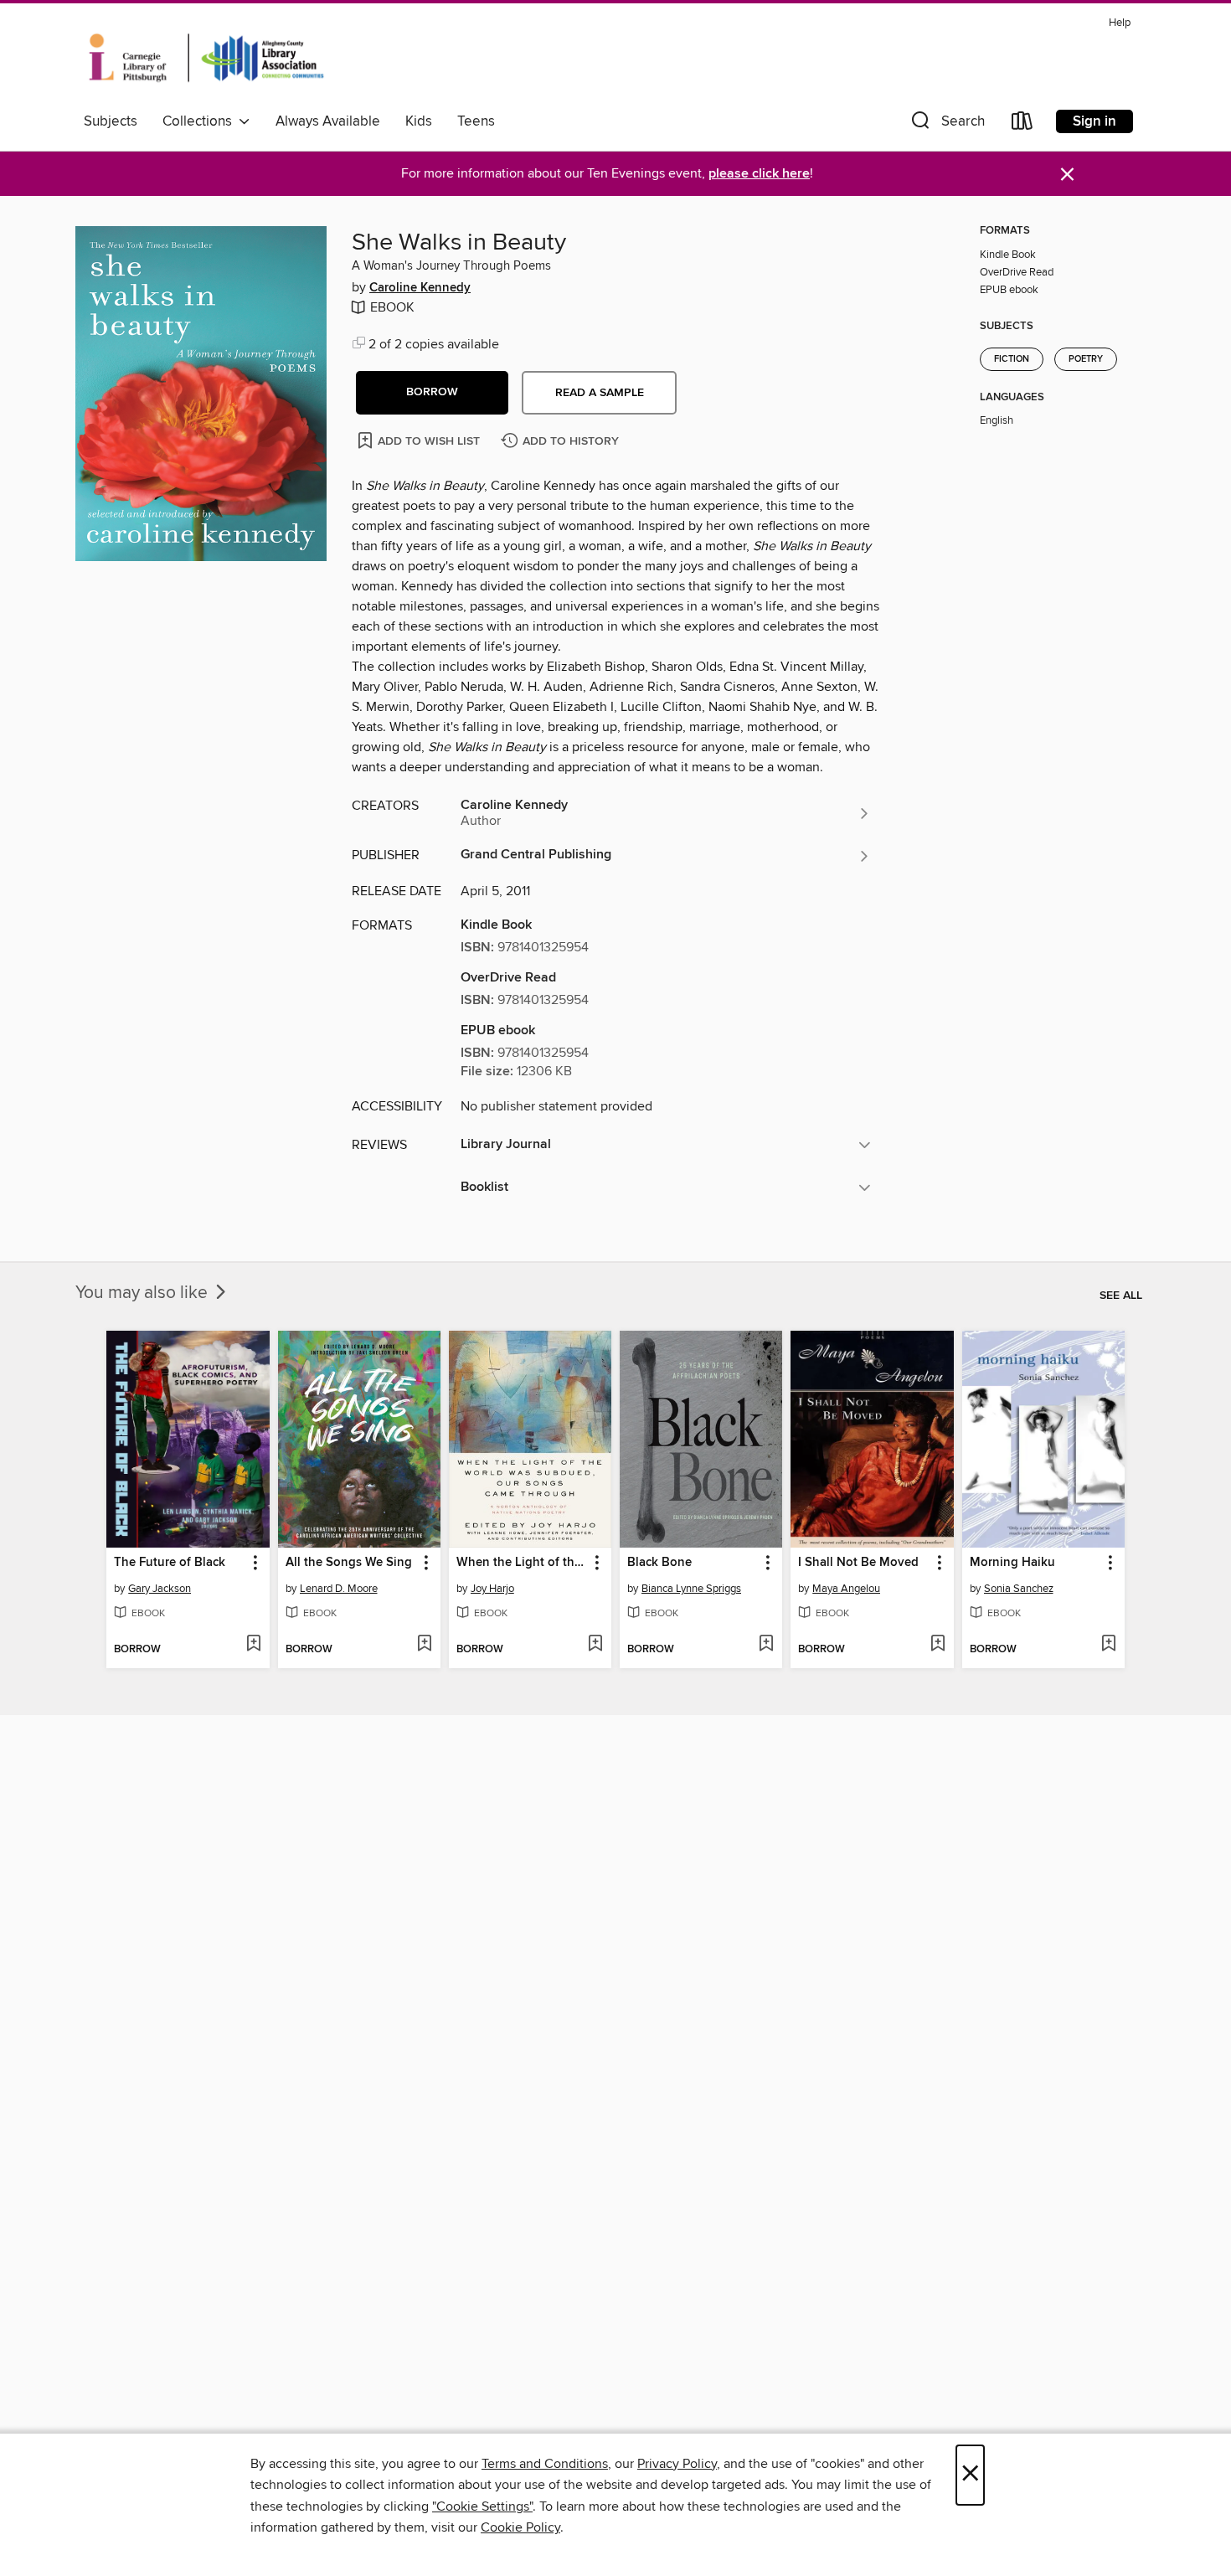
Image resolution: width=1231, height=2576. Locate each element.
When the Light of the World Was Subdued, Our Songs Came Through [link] (522, 1563)
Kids (419, 121)
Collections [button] (201, 121)
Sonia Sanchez (1019, 1589)
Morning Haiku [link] (1012, 1563)
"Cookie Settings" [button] (482, 2506)
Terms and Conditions (545, 2464)
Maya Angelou (846, 1589)
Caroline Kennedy (420, 288)
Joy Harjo (492, 1589)
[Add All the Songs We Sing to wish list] (424, 1645)
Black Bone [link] (659, 1563)
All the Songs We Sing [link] (349, 1563)
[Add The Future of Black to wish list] (253, 1645)
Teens (476, 121)
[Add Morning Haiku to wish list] (1108, 1645)
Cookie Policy (520, 2527)
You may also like (144, 1293)
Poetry (1086, 359)
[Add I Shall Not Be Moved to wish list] (937, 1645)
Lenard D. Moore (339, 1589)
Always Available (328, 121)
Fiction (1012, 359)
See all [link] (1121, 1296)
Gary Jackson (160, 1589)
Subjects (111, 121)
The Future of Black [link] (170, 1563)
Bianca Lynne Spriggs (691, 1589)
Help (1120, 23)
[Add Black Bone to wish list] (766, 1645)
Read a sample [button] (600, 393)
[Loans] (1022, 124)
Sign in (1095, 121)
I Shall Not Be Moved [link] (858, 1563)
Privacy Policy (677, 2464)
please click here (759, 174)
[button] (946, 124)
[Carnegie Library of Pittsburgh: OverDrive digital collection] (206, 58)
